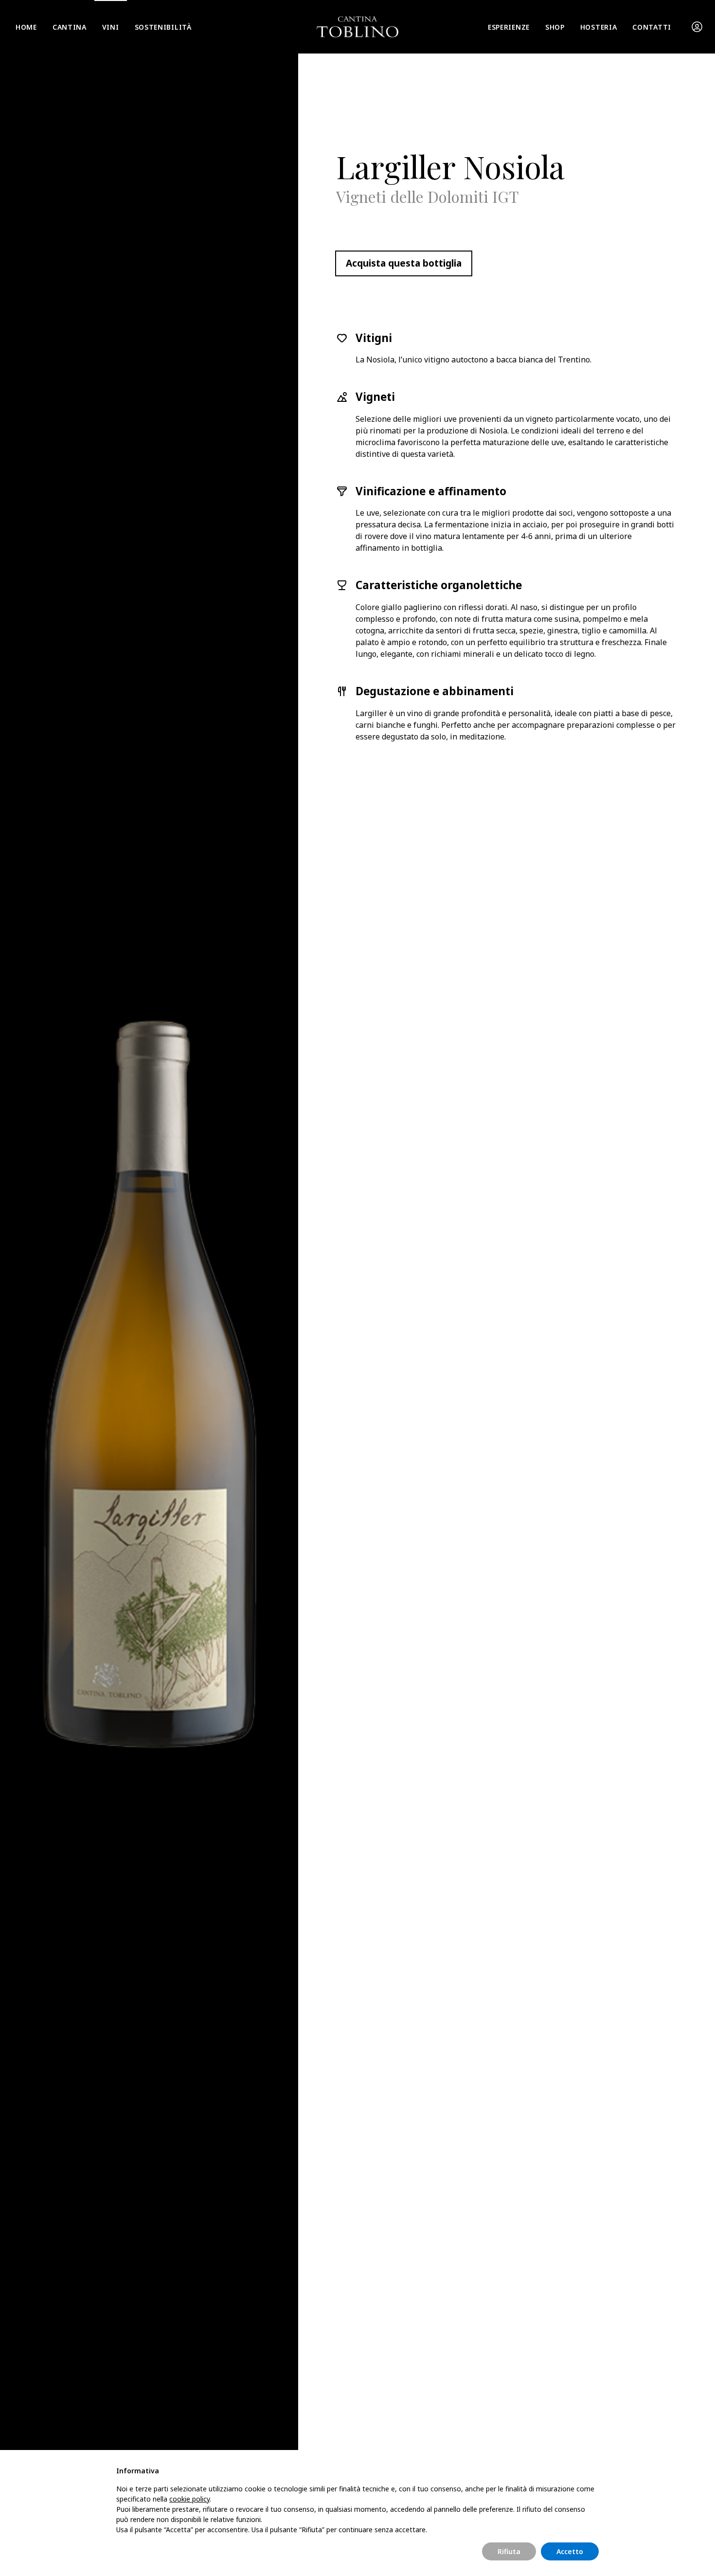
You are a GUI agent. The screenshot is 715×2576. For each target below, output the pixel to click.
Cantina (70, 27)
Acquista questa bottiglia (404, 263)
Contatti (652, 27)
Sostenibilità (163, 27)
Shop (555, 27)
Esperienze (509, 27)
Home (26, 27)
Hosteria (599, 27)
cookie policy (189, 2499)
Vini (111, 27)
